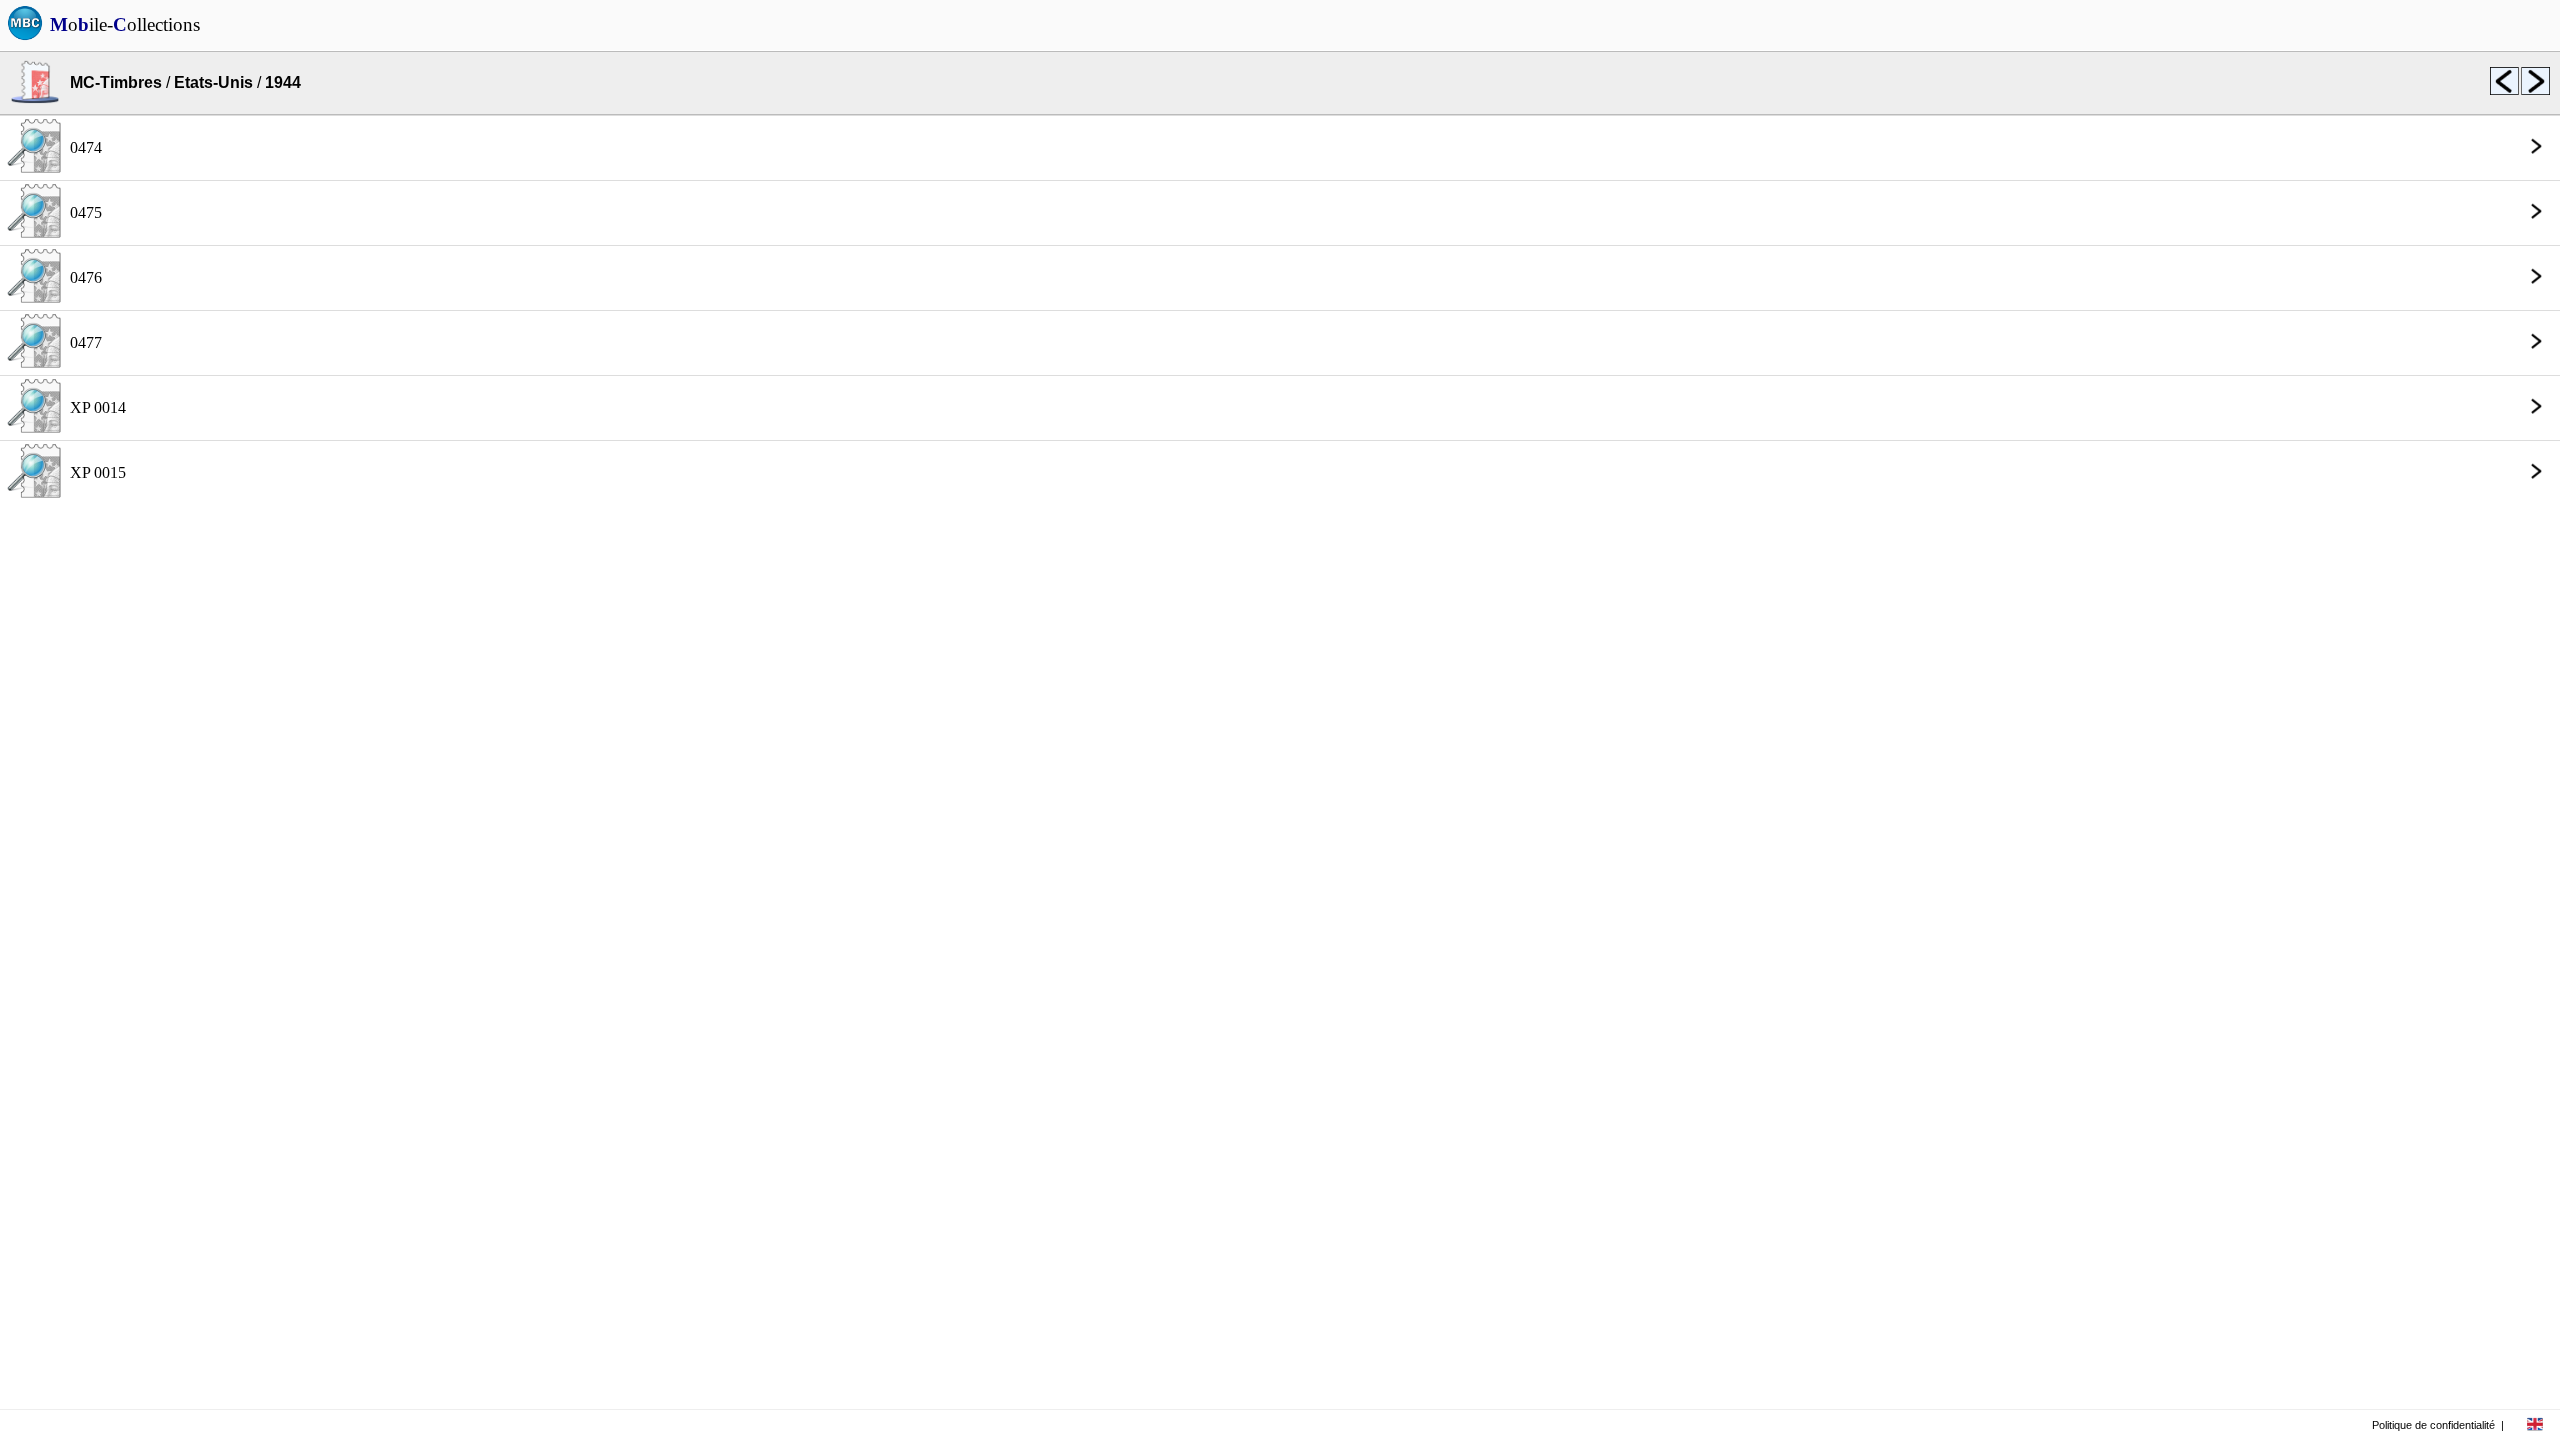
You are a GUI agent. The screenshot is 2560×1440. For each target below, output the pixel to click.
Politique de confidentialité (2433, 1425)
